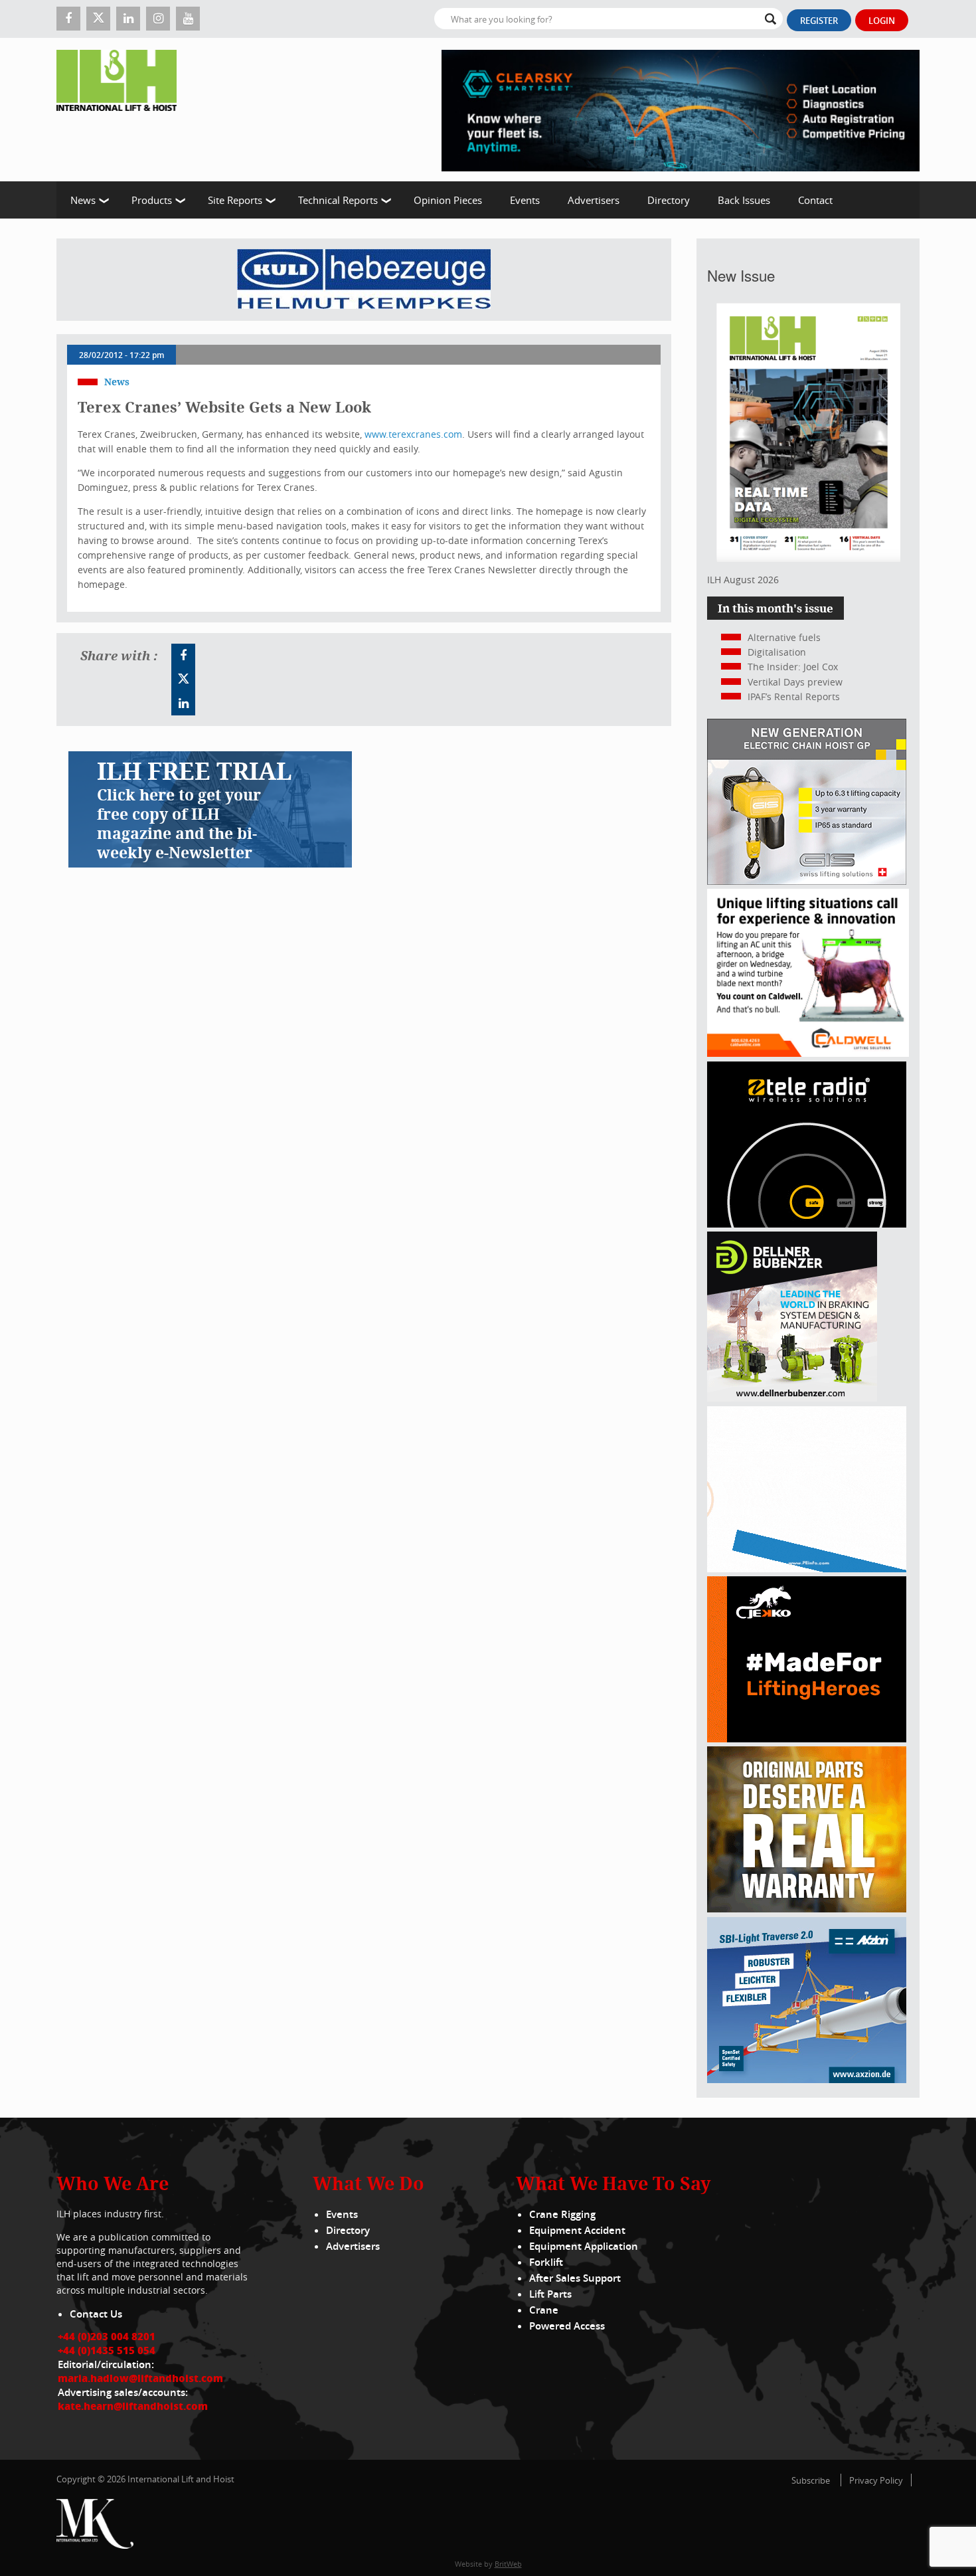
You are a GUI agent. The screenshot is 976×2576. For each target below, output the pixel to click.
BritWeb (508, 2564)
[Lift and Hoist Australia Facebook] (183, 656)
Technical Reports (338, 200)
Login (882, 21)
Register (819, 21)
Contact (815, 200)
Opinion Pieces (448, 200)
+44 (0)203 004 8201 (107, 2336)
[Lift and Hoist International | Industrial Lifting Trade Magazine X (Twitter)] (98, 19)
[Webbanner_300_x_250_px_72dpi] (807, 1224)
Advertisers (594, 200)
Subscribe (811, 2480)
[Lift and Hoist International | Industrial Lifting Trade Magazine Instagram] (158, 19)
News (83, 200)
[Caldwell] (808, 1053)
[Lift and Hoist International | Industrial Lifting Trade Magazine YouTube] (188, 19)
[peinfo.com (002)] (807, 1569)
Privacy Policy (876, 2480)
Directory (669, 200)
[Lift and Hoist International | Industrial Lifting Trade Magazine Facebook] (68, 19)
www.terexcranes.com (413, 434)
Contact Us (96, 2314)
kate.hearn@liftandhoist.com (133, 2406)
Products (152, 200)
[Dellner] (792, 1398)
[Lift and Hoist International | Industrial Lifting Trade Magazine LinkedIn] (128, 19)
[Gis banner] (807, 881)
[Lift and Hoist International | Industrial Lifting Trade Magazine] (122, 110)
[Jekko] (807, 1739)
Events (525, 200)
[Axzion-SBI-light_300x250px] (807, 2079)
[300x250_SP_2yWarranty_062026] (807, 1909)
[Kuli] (364, 280)
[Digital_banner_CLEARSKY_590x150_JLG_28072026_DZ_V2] (681, 110)
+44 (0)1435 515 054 (107, 2350)
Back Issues (744, 200)
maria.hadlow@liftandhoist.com (140, 2378)
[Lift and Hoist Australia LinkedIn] (183, 703)
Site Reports (235, 200)
